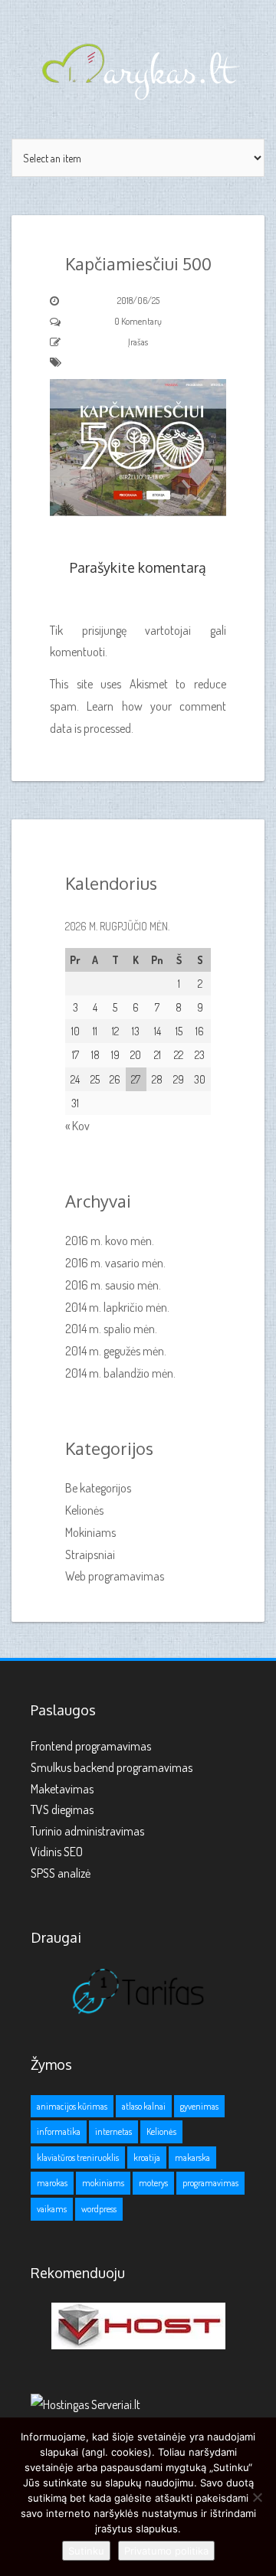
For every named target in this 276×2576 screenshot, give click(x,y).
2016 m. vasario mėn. (115, 1263)
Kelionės (84, 1510)
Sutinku (86, 2551)
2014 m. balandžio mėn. (120, 1373)
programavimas (210, 2183)
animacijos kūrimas (72, 2106)
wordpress (99, 2209)
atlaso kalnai (144, 2106)
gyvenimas (199, 2106)
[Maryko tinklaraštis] (138, 69)
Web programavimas (115, 1576)
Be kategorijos (98, 1488)
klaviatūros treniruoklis (78, 2158)
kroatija (147, 2158)
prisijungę (104, 630)
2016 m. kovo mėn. (110, 1241)
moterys (153, 2183)
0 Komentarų (138, 321)
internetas (113, 2131)
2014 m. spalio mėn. (111, 1329)
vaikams (52, 2209)
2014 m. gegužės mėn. (116, 1351)
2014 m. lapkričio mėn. (117, 1307)
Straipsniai (90, 1554)
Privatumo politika (166, 2551)
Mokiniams (90, 1532)
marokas (52, 2183)
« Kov (77, 1126)
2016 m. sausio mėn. (113, 1285)
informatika (59, 2131)
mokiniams (103, 2183)
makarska (192, 2158)
